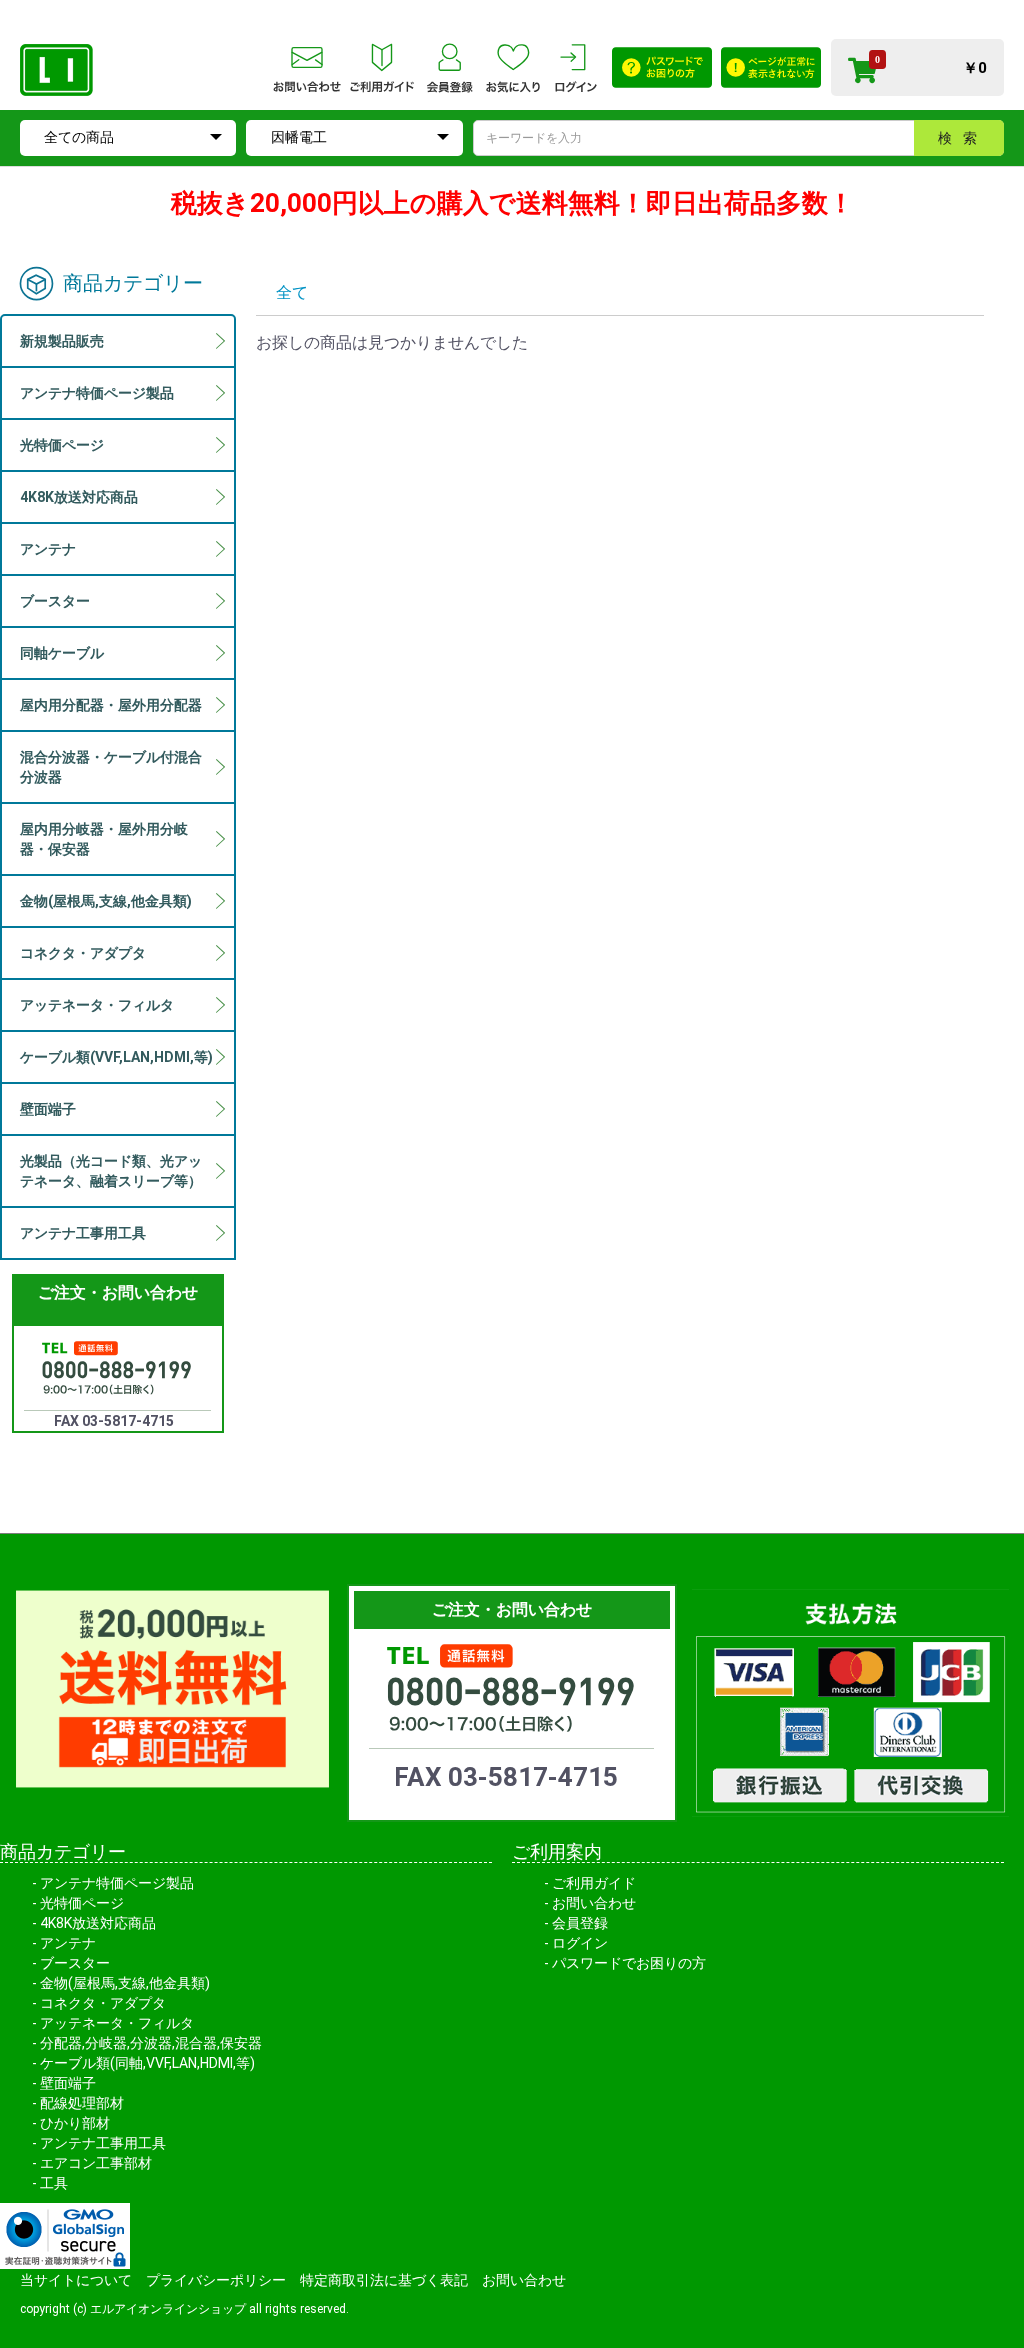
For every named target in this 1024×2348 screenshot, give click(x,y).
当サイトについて (76, 2280)
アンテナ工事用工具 (103, 2143)
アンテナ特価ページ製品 (117, 1883)
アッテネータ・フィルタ (117, 2023)
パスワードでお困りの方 (629, 1963)
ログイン (580, 1943)
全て (292, 292)
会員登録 (580, 1923)
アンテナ (68, 1943)
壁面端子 (68, 2083)
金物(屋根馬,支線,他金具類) (125, 1983)
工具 (54, 2183)
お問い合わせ (594, 1903)
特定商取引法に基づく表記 (384, 2280)
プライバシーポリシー (216, 2280)
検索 (963, 138)
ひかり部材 (75, 2123)
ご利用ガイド (594, 1883)
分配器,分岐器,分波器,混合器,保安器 (151, 2043)
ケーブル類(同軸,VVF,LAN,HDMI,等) (147, 2063)
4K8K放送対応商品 (98, 1923)
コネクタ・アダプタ (103, 2003)
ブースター (75, 1963)
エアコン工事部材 (96, 2163)
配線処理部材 (82, 2103)
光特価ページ (82, 1903)
